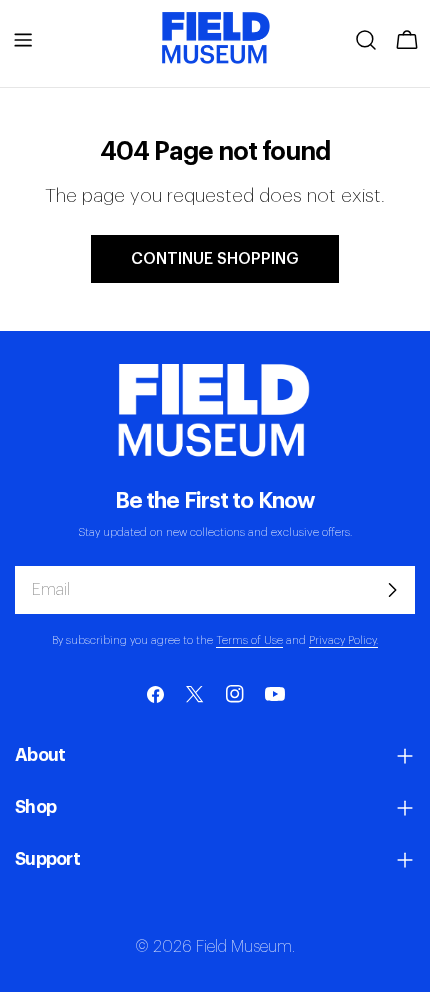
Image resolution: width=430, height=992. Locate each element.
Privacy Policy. (343, 640)
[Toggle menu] (23, 40)
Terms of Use (249, 640)
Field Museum (244, 947)
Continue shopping (215, 259)
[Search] (366, 40)
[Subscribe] (392, 590)
